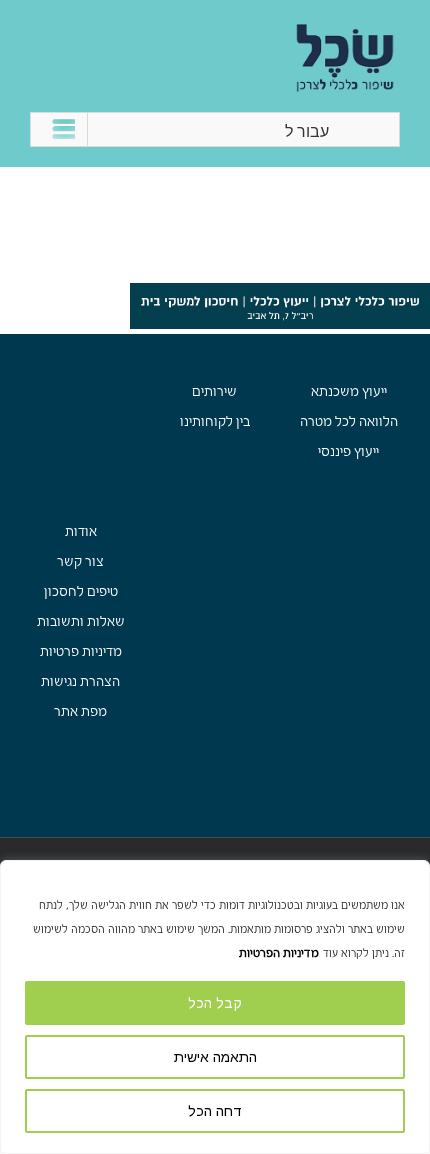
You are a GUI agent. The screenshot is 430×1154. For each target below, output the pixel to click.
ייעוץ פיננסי (348, 451)
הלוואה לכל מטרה (349, 421)
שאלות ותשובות (81, 621)
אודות (81, 531)
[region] (215, 1007)
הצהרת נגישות (80, 681)
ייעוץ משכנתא (349, 391)
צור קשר (80, 561)
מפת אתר (80, 711)
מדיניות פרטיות (81, 651)
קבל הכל (215, 1003)
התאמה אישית (215, 1057)
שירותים (214, 391)
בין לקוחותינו (215, 421)
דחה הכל (215, 1111)
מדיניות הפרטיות (279, 953)
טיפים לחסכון (81, 591)
